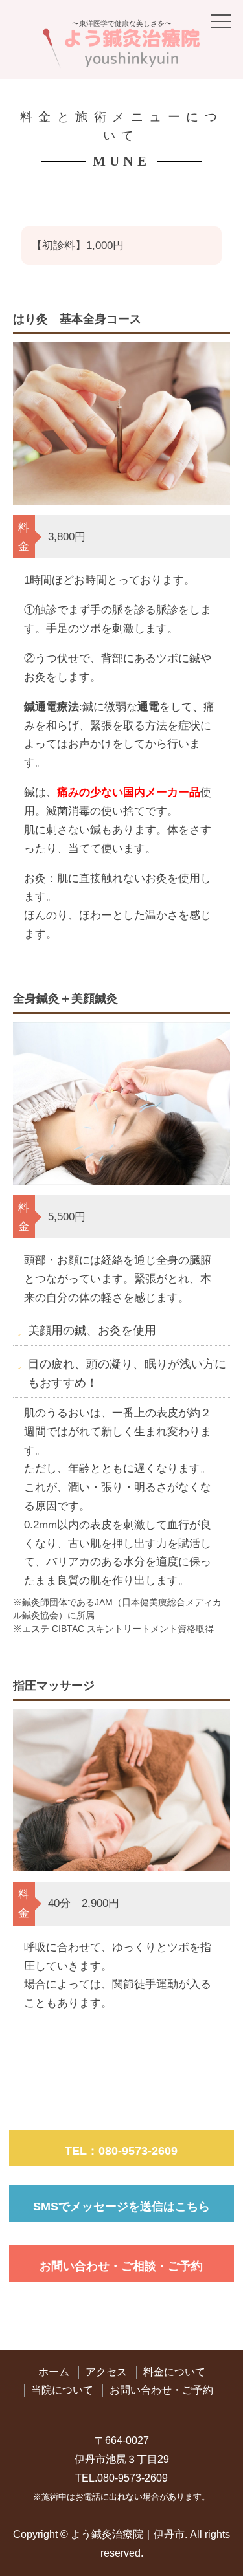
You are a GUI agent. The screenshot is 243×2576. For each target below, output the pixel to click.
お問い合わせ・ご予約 (161, 2390)
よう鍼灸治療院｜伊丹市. (129, 2534)
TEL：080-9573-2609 (121, 2151)
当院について (62, 2390)
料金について (174, 2372)
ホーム (54, 2372)
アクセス (106, 2372)
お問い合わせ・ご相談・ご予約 (121, 2266)
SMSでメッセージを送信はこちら (121, 2207)
